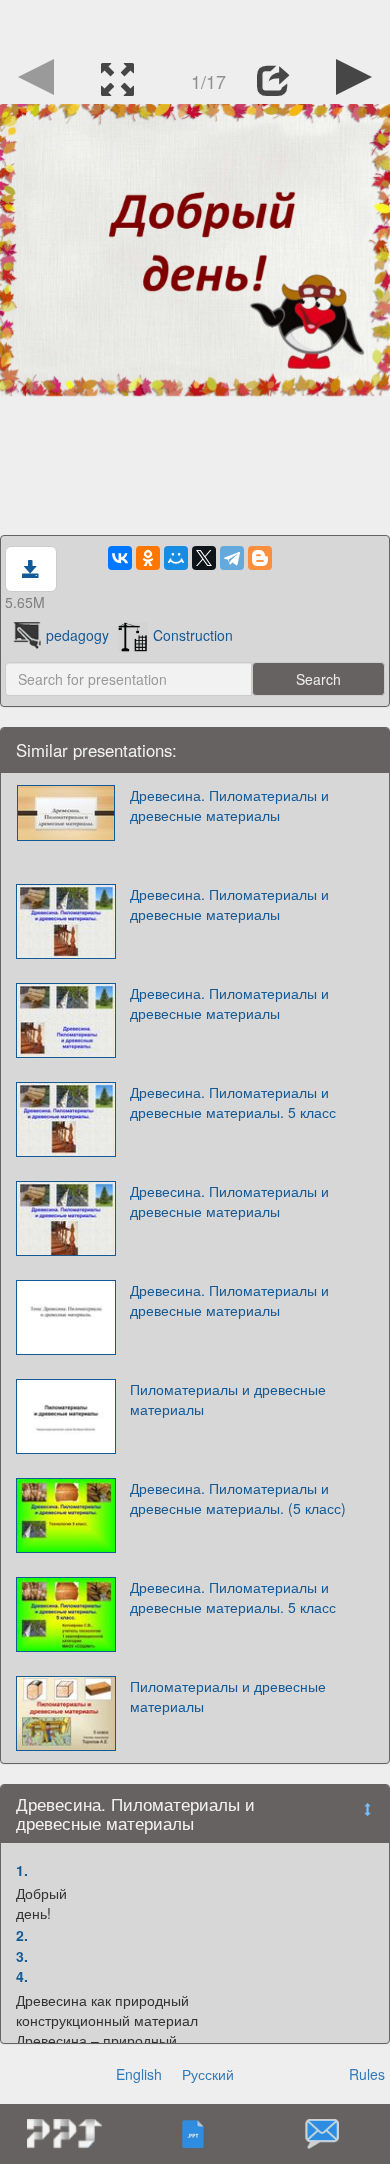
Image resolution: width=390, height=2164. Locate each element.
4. (22, 1976)
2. (22, 1935)
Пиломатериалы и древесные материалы (228, 1399)
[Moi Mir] (176, 558)
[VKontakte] (120, 558)
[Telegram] (232, 558)
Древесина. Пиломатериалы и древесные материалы (229, 805)
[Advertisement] (195, 25)
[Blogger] (260, 558)
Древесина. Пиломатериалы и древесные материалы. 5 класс (233, 1102)
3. (22, 1956)
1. (22, 1870)
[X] (204, 558)
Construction (193, 635)
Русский (208, 2074)
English (139, 2074)
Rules (367, 2074)
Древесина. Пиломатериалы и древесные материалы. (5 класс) (238, 1498)
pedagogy (77, 635)
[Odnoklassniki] (148, 558)
